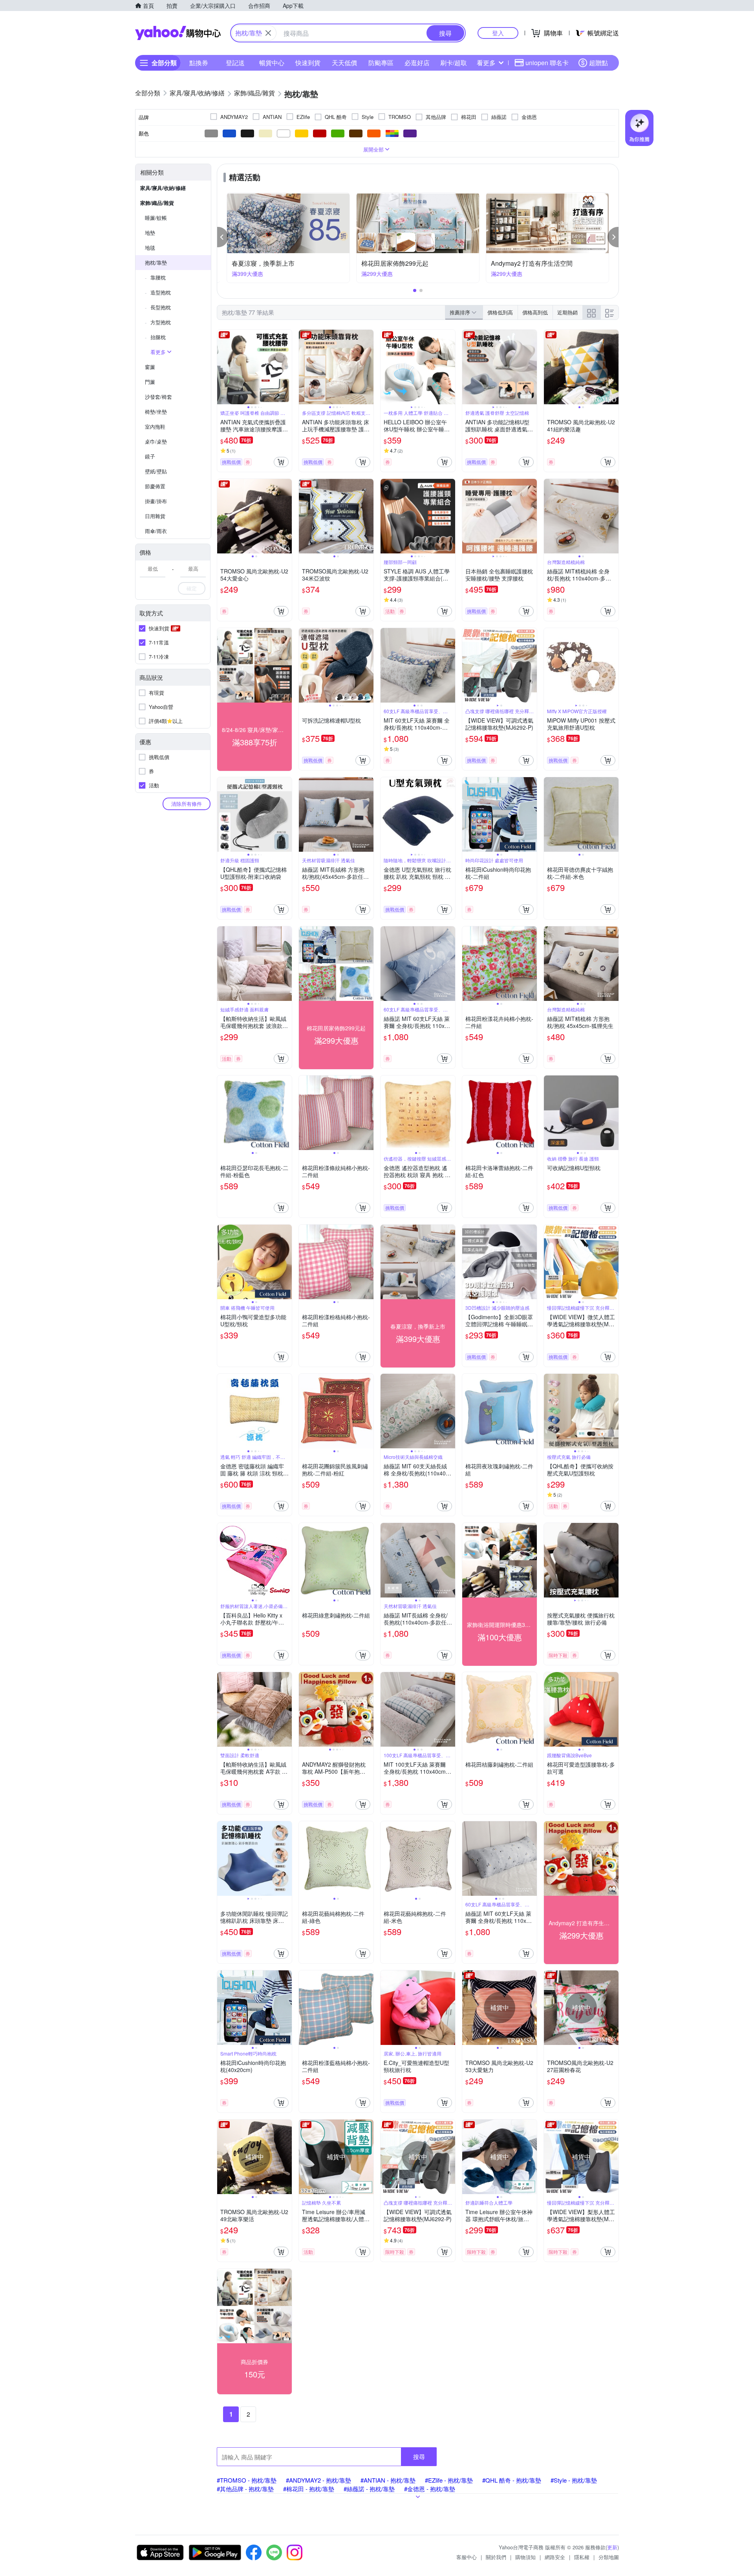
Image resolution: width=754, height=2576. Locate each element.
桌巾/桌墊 (156, 441)
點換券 (199, 63)
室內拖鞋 (155, 426)
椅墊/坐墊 (156, 412)
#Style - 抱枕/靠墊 (574, 2480)
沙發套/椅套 (158, 397)
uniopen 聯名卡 (547, 63)
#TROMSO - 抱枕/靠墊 (247, 2480)
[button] (223, 237)
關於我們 (496, 2557)
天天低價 (344, 63)
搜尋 (419, 2456)
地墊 (150, 233)
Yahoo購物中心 (178, 33)
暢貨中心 (272, 63)
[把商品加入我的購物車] (281, 462)
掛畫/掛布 (156, 501)
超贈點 (598, 63)
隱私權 (582, 2557)
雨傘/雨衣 (156, 531)
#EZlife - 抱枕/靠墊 (449, 2480)
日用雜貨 (155, 516)
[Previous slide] (222, 367)
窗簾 (150, 367)
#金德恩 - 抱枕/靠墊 (430, 2489)
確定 (192, 588)
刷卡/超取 (454, 63)
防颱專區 (381, 63)
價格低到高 (500, 312)
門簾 (150, 382)
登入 (498, 33)
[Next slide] (287, 367)
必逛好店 (417, 63)
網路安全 (555, 2557)
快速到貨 (308, 63)
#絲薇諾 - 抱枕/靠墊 (369, 2489)
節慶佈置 (155, 486)
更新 (612, 2547)
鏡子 (150, 456)
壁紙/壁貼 (156, 471)
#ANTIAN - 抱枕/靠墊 (388, 2480)
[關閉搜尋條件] (268, 33)
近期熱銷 (567, 312)
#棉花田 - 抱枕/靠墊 (309, 2489)
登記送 (235, 63)
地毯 (150, 247)
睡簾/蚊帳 (156, 218)
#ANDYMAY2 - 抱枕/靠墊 (318, 2480)
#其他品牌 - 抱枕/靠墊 (245, 2489)
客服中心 (467, 2557)
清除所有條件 (187, 804)
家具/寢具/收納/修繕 (163, 188)
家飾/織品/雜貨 (157, 203)
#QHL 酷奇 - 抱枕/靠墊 (512, 2480)
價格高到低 (535, 312)
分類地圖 (609, 2557)
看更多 (486, 63)
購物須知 (525, 2557)
